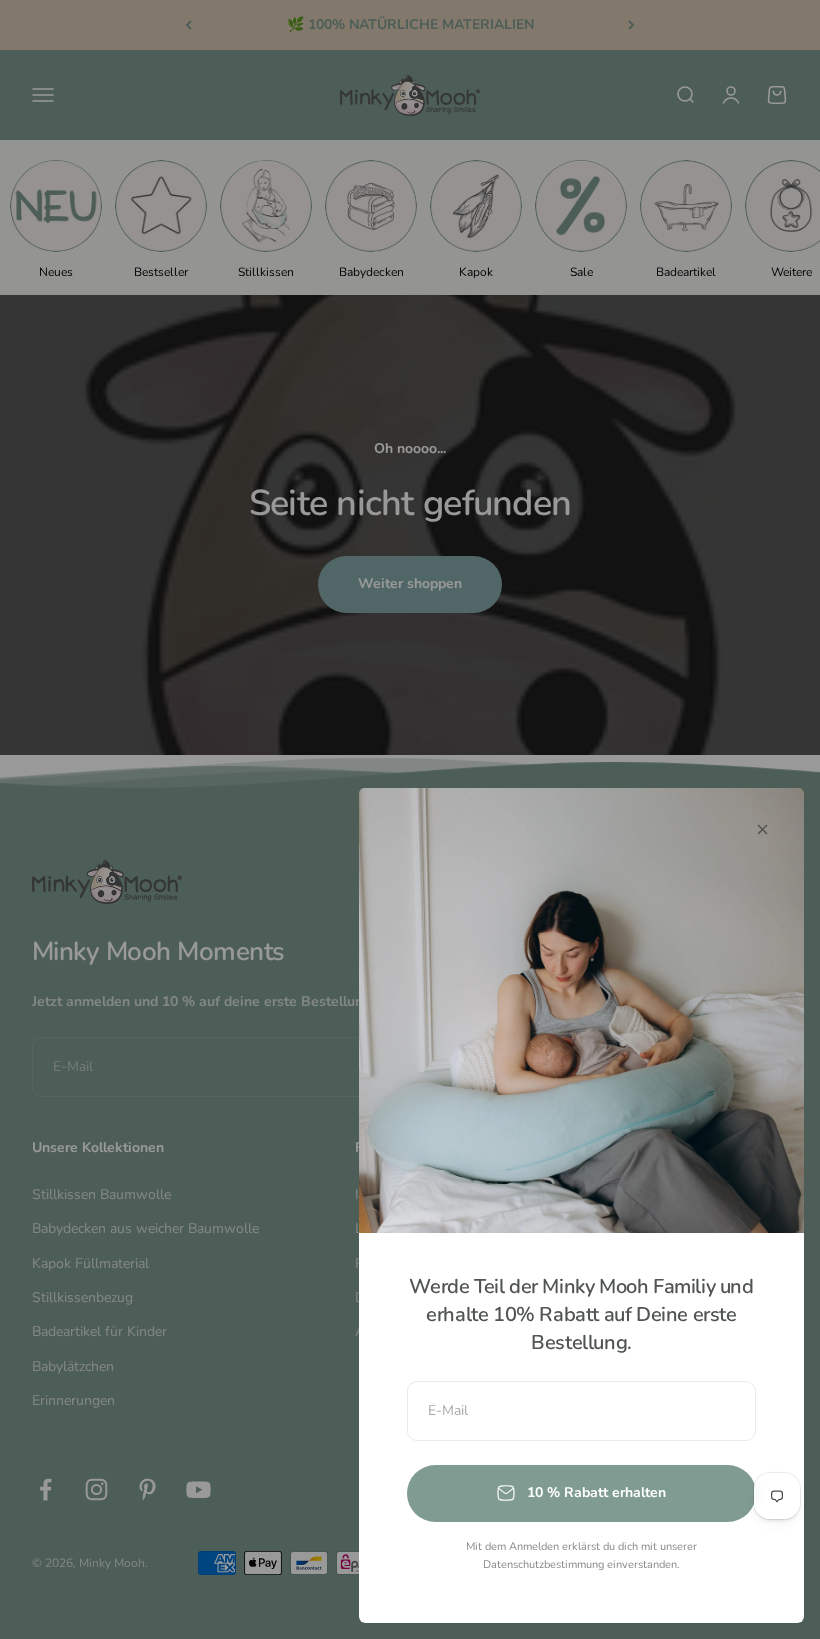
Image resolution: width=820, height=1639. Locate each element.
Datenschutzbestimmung (543, 1564)
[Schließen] (762, 829)
